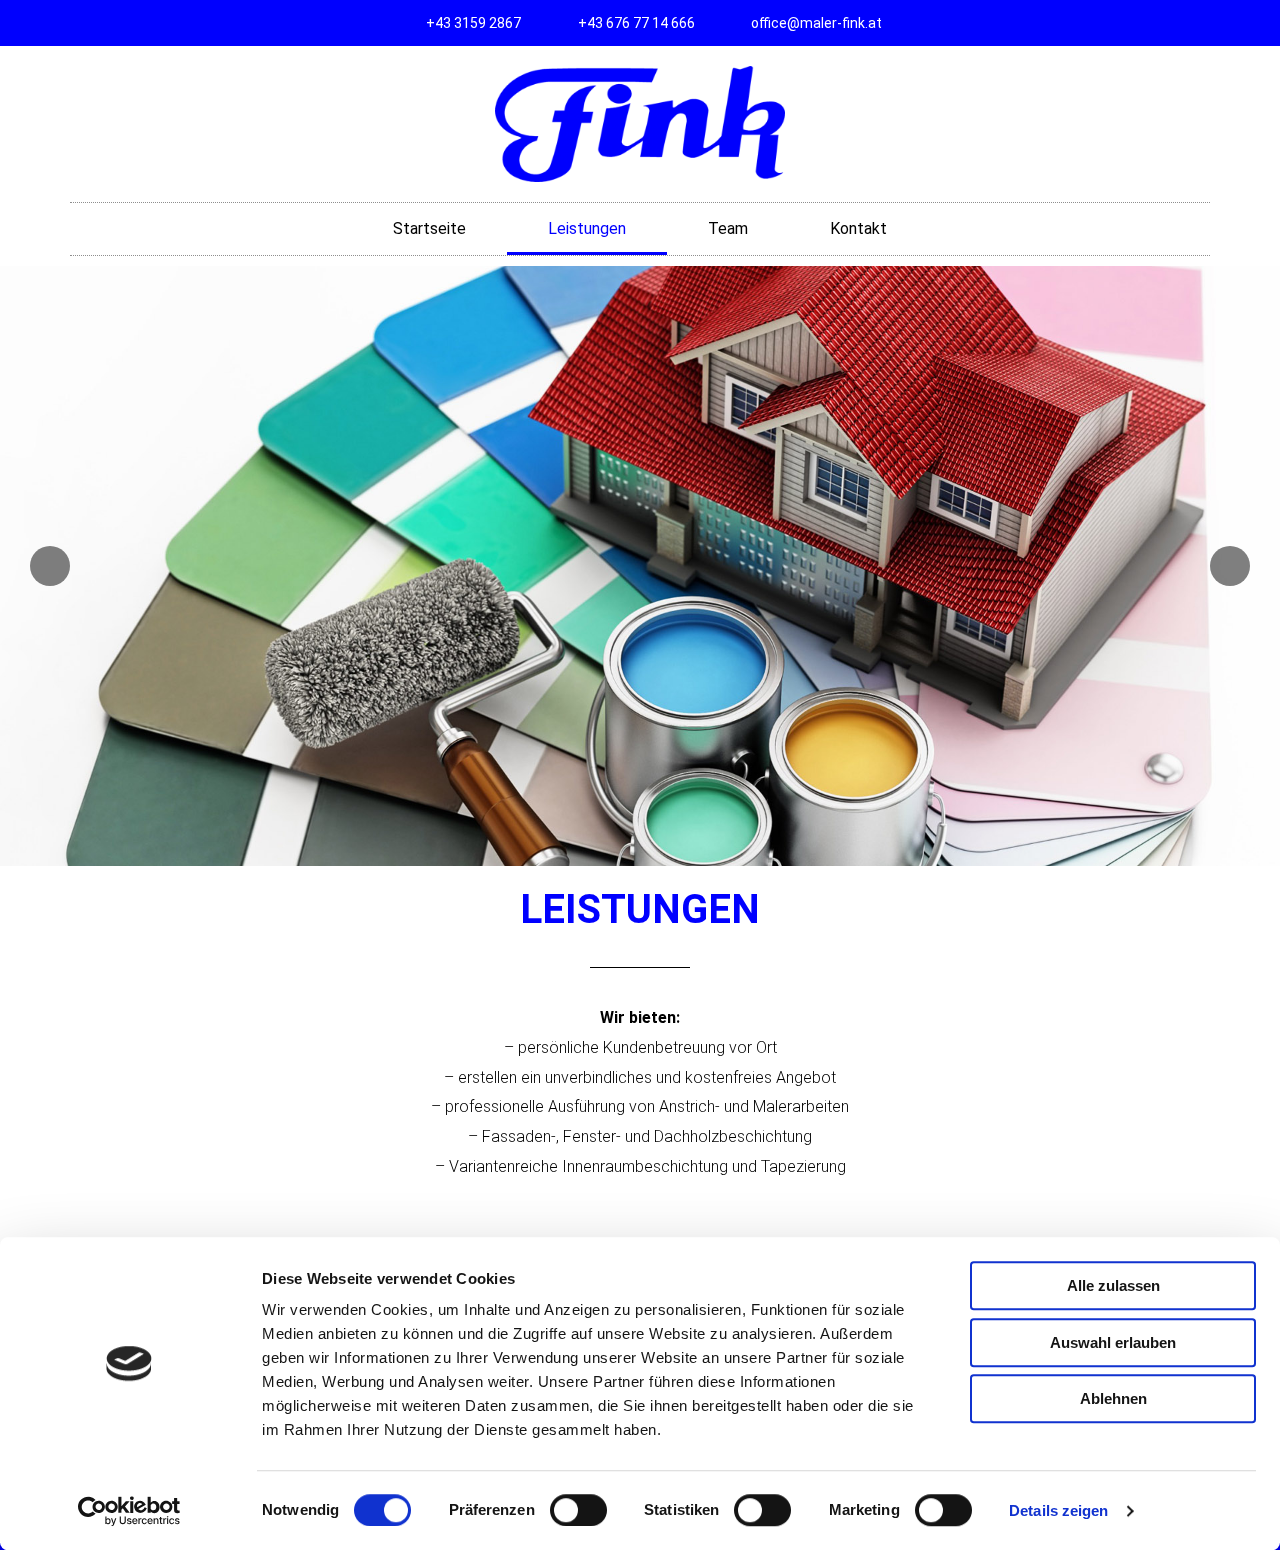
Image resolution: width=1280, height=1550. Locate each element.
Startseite (429, 228)
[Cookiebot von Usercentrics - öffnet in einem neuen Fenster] (129, 1511)
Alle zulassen (1113, 1285)
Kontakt (858, 228)
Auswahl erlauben (1113, 1342)
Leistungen (587, 228)
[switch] (578, 1510)
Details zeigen (1058, 1510)
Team (728, 228)
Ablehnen (1113, 1398)
